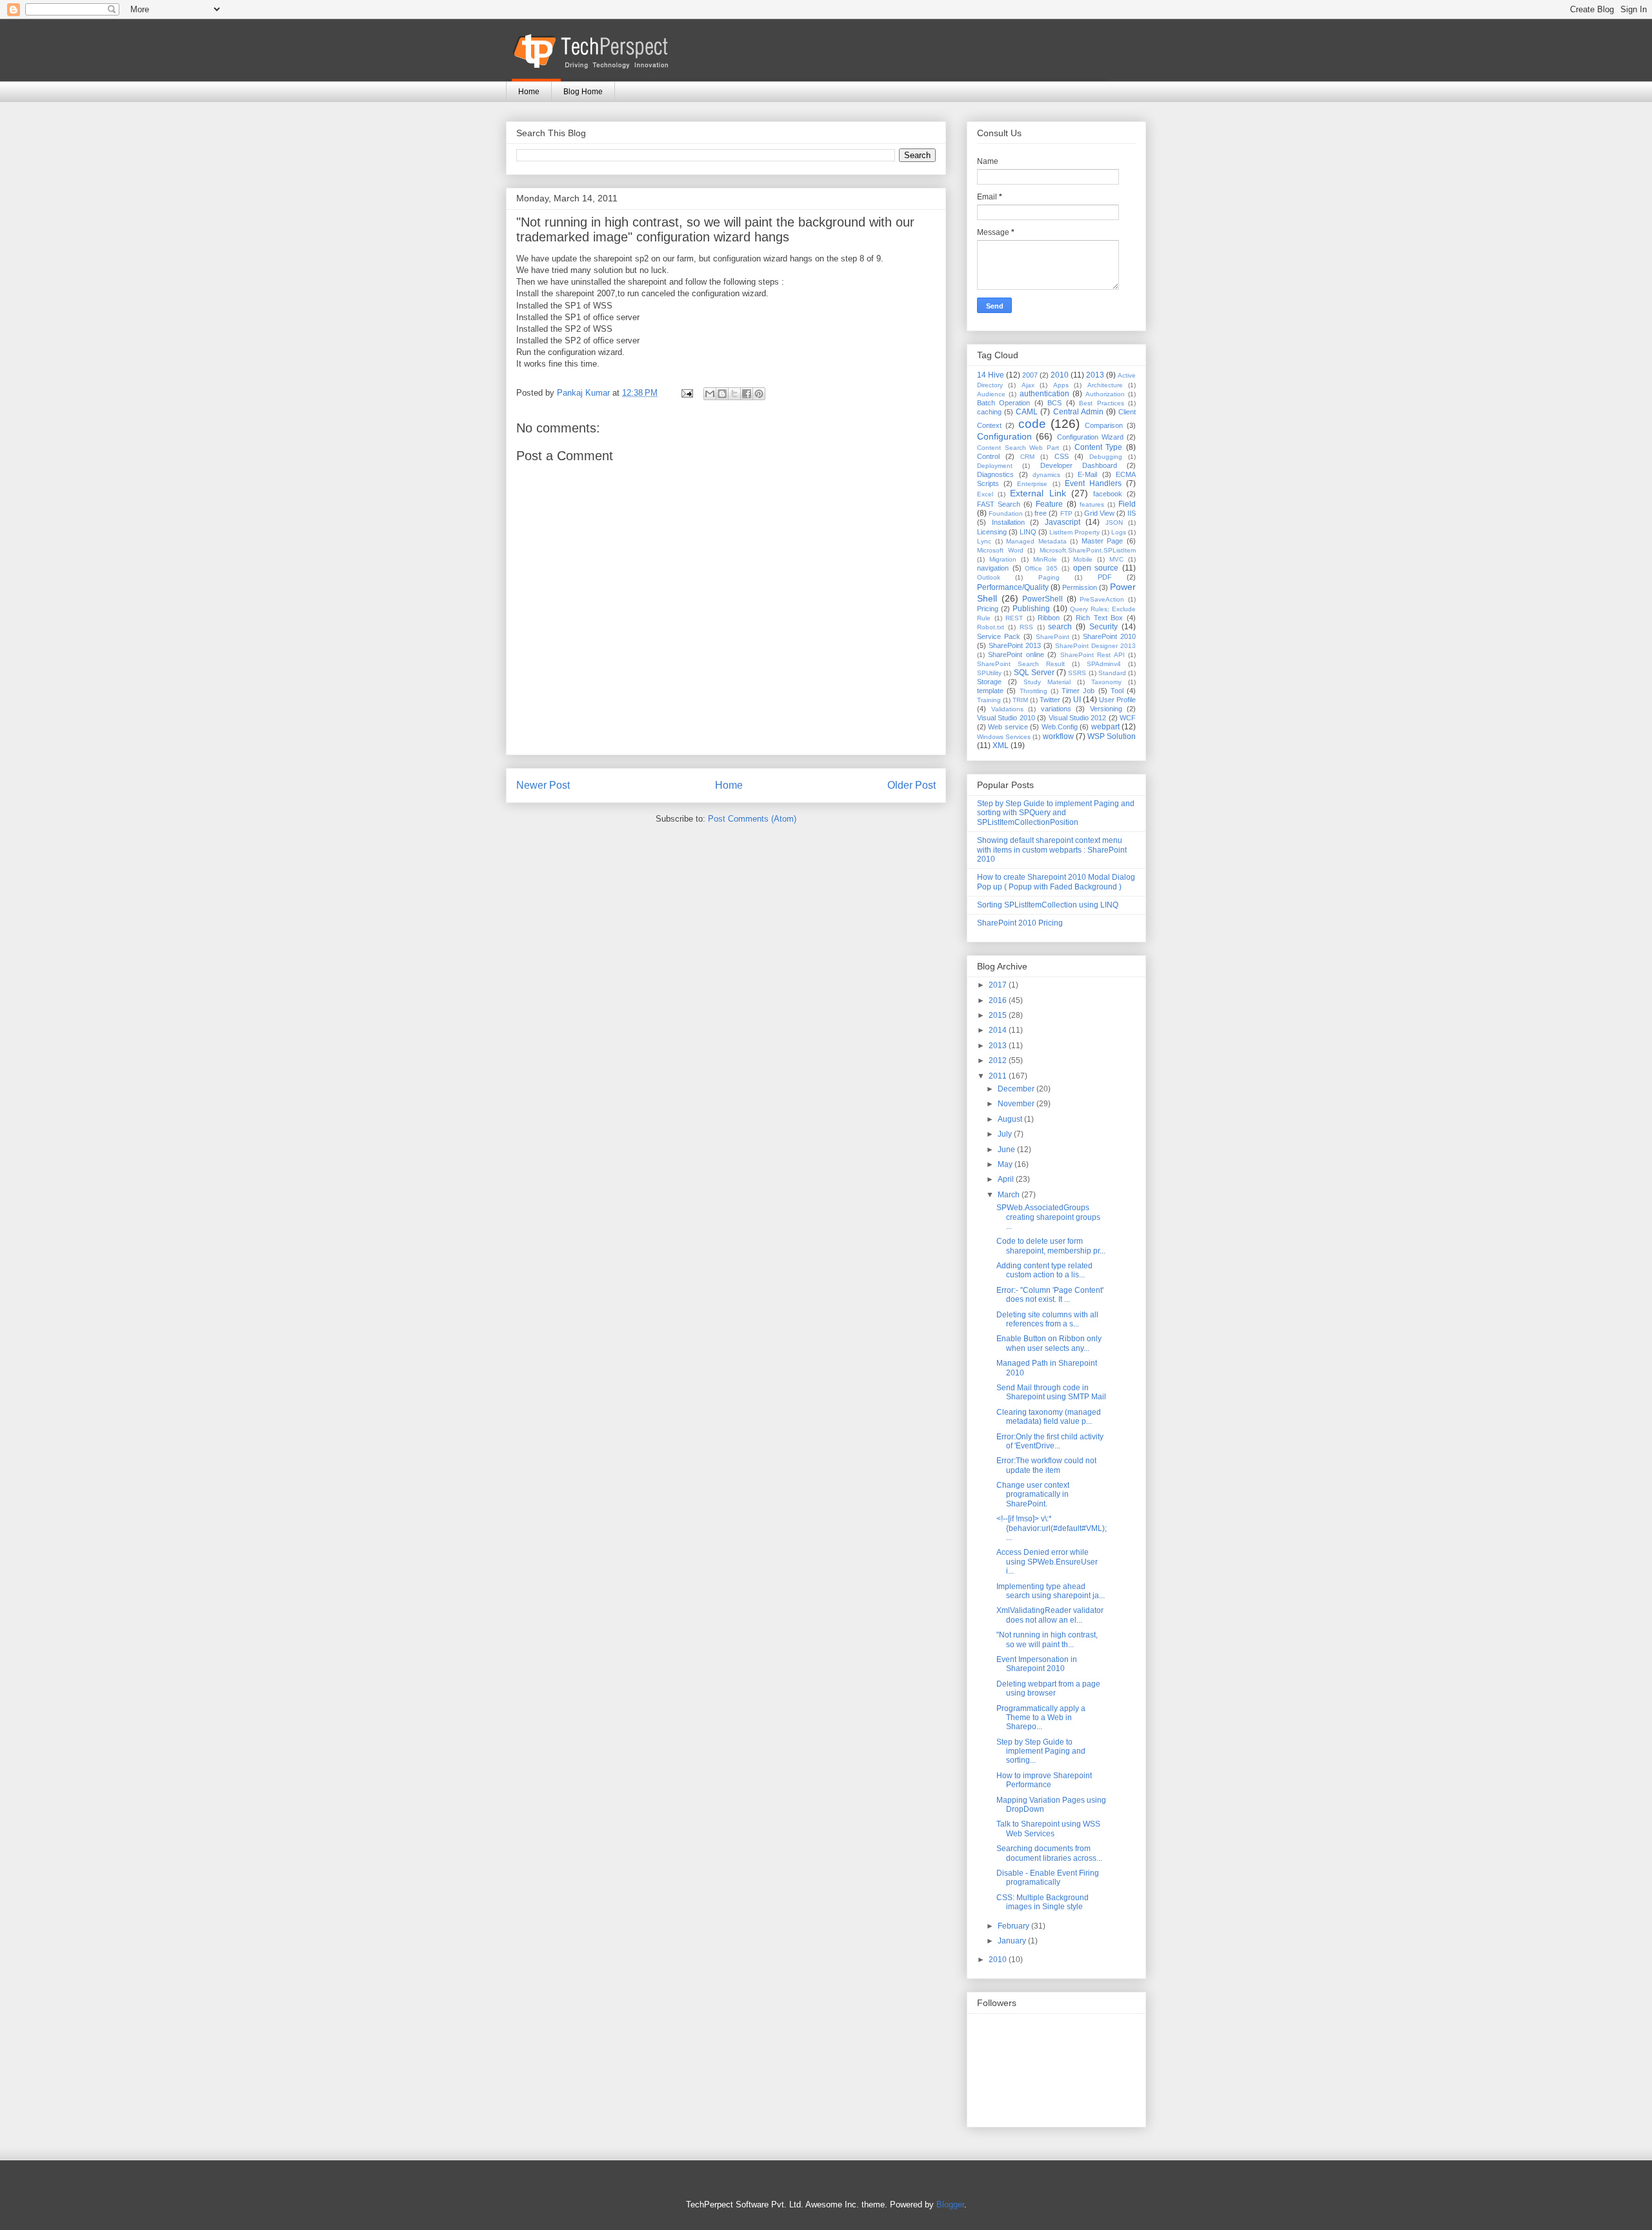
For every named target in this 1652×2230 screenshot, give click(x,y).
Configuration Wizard (1090, 437)
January (1013, 1941)
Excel (985, 494)
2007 (1030, 375)
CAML (1027, 412)
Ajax (1028, 385)
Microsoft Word (1000, 550)
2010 (1060, 375)
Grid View (1099, 513)
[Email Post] (686, 393)
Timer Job (1078, 691)
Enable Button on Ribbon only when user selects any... (1049, 1343)
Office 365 (1041, 568)
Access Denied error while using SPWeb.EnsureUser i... (1047, 1562)
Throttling (1033, 691)
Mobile (1083, 559)
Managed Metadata (1036, 541)
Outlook (989, 577)
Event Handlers (1093, 483)
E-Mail (1087, 474)
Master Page (1103, 541)
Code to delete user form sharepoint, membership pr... (1051, 1246)
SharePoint (1053, 637)
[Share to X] (734, 394)
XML (1001, 745)
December (1017, 1089)
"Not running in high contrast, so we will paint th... (1047, 1639)
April (1007, 1179)
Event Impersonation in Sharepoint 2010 (1037, 1664)
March (1010, 1195)
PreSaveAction (1102, 599)
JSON (1114, 522)
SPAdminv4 (1104, 664)
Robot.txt (991, 627)
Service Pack (999, 636)
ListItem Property (1074, 532)
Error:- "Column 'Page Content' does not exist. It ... (1050, 1295)
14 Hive (991, 375)
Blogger (950, 2205)
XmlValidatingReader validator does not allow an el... (1050, 1615)
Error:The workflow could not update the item (1046, 1465)
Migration (1003, 559)
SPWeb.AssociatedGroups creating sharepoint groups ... (1048, 1217)
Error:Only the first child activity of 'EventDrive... (1050, 1441)
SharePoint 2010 (1109, 636)
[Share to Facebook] (747, 394)
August (1011, 1119)
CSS (1062, 456)
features (1092, 504)
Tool (1117, 691)
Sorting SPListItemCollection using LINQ (1048, 905)
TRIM (1020, 700)
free (1041, 513)
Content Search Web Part (1018, 448)
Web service (1008, 727)
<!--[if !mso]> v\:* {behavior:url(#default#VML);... (1052, 1528)
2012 (999, 1060)
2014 (999, 1030)
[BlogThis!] (722, 394)
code (1032, 424)
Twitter (1050, 700)
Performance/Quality (1013, 587)
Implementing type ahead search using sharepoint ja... (1051, 1591)
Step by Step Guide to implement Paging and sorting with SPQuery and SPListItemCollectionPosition (1056, 813)
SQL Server (1034, 673)
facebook (1108, 494)
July (1006, 1134)
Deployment (995, 466)
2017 (999, 985)
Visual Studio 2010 (1006, 718)
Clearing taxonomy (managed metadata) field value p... (1049, 1417)
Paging (1049, 577)
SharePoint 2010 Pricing (1020, 923)
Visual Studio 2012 (1078, 718)
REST (1014, 618)
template (990, 691)
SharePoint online (1016, 654)
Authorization (1105, 394)
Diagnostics (995, 474)
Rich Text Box (1099, 618)
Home (529, 92)
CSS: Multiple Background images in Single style (1043, 1902)
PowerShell (1043, 599)
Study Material (1047, 682)
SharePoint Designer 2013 (1095, 646)
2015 (999, 1015)
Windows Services (1004, 737)
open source (1096, 568)
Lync (984, 541)
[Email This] (710, 394)
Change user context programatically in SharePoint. (1033, 1495)
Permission (1080, 587)
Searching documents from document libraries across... (1049, 1853)
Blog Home (583, 92)
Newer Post (543, 785)
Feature (1049, 504)
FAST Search (999, 504)
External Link (1038, 493)
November (1017, 1104)
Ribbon (1049, 618)
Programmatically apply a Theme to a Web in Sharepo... (1041, 1718)
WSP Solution (1112, 736)
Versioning (1106, 709)
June (1007, 1150)
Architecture (1105, 385)
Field (1127, 504)
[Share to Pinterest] (759, 394)
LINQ (1028, 532)
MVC (1116, 559)
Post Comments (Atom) (752, 819)
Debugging (1106, 457)
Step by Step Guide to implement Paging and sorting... (1041, 1751)
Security (1103, 627)
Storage (989, 682)
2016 (999, 1000)
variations (1056, 709)
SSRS (1077, 673)
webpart (1105, 727)
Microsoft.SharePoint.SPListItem (1088, 550)
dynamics (1046, 475)
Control (988, 456)
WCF (1128, 718)
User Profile (1117, 700)
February (1014, 1926)
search (1060, 627)
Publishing (1031, 609)
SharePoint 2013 (1015, 645)
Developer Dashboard (1079, 465)
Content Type (1099, 447)
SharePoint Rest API (1093, 655)
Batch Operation (1003, 403)
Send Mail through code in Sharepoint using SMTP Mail (1051, 1392)
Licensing (992, 532)
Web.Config (1060, 727)
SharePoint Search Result (1021, 664)
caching (989, 412)
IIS (1132, 513)
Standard (1112, 673)
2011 (999, 1076)
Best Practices (1101, 403)
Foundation (1006, 513)
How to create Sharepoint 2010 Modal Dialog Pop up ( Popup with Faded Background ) (1056, 882)
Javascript (1063, 522)
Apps (1061, 385)
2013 (1095, 375)
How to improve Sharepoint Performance (1044, 1780)
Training (989, 700)
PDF (1105, 577)
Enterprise (1032, 484)
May (1006, 1164)
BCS (1054, 403)
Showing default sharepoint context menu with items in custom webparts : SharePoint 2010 (1052, 850)
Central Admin (1078, 412)
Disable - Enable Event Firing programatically (1048, 1878)
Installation (1008, 522)
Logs (1119, 532)
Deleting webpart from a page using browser (1048, 1688)
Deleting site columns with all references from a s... (1047, 1319)
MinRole (1045, 559)
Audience (991, 394)
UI (1077, 700)
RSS (1026, 627)
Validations (1007, 709)
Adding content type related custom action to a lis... (1044, 1270)
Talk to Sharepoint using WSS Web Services (1048, 1829)
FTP (1066, 513)
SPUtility (989, 673)
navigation (993, 568)
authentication (1044, 394)
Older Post (912, 785)
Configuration (1004, 436)
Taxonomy (1106, 682)
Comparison (1104, 425)
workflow (1058, 736)
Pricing (988, 609)
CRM (1027, 457)
